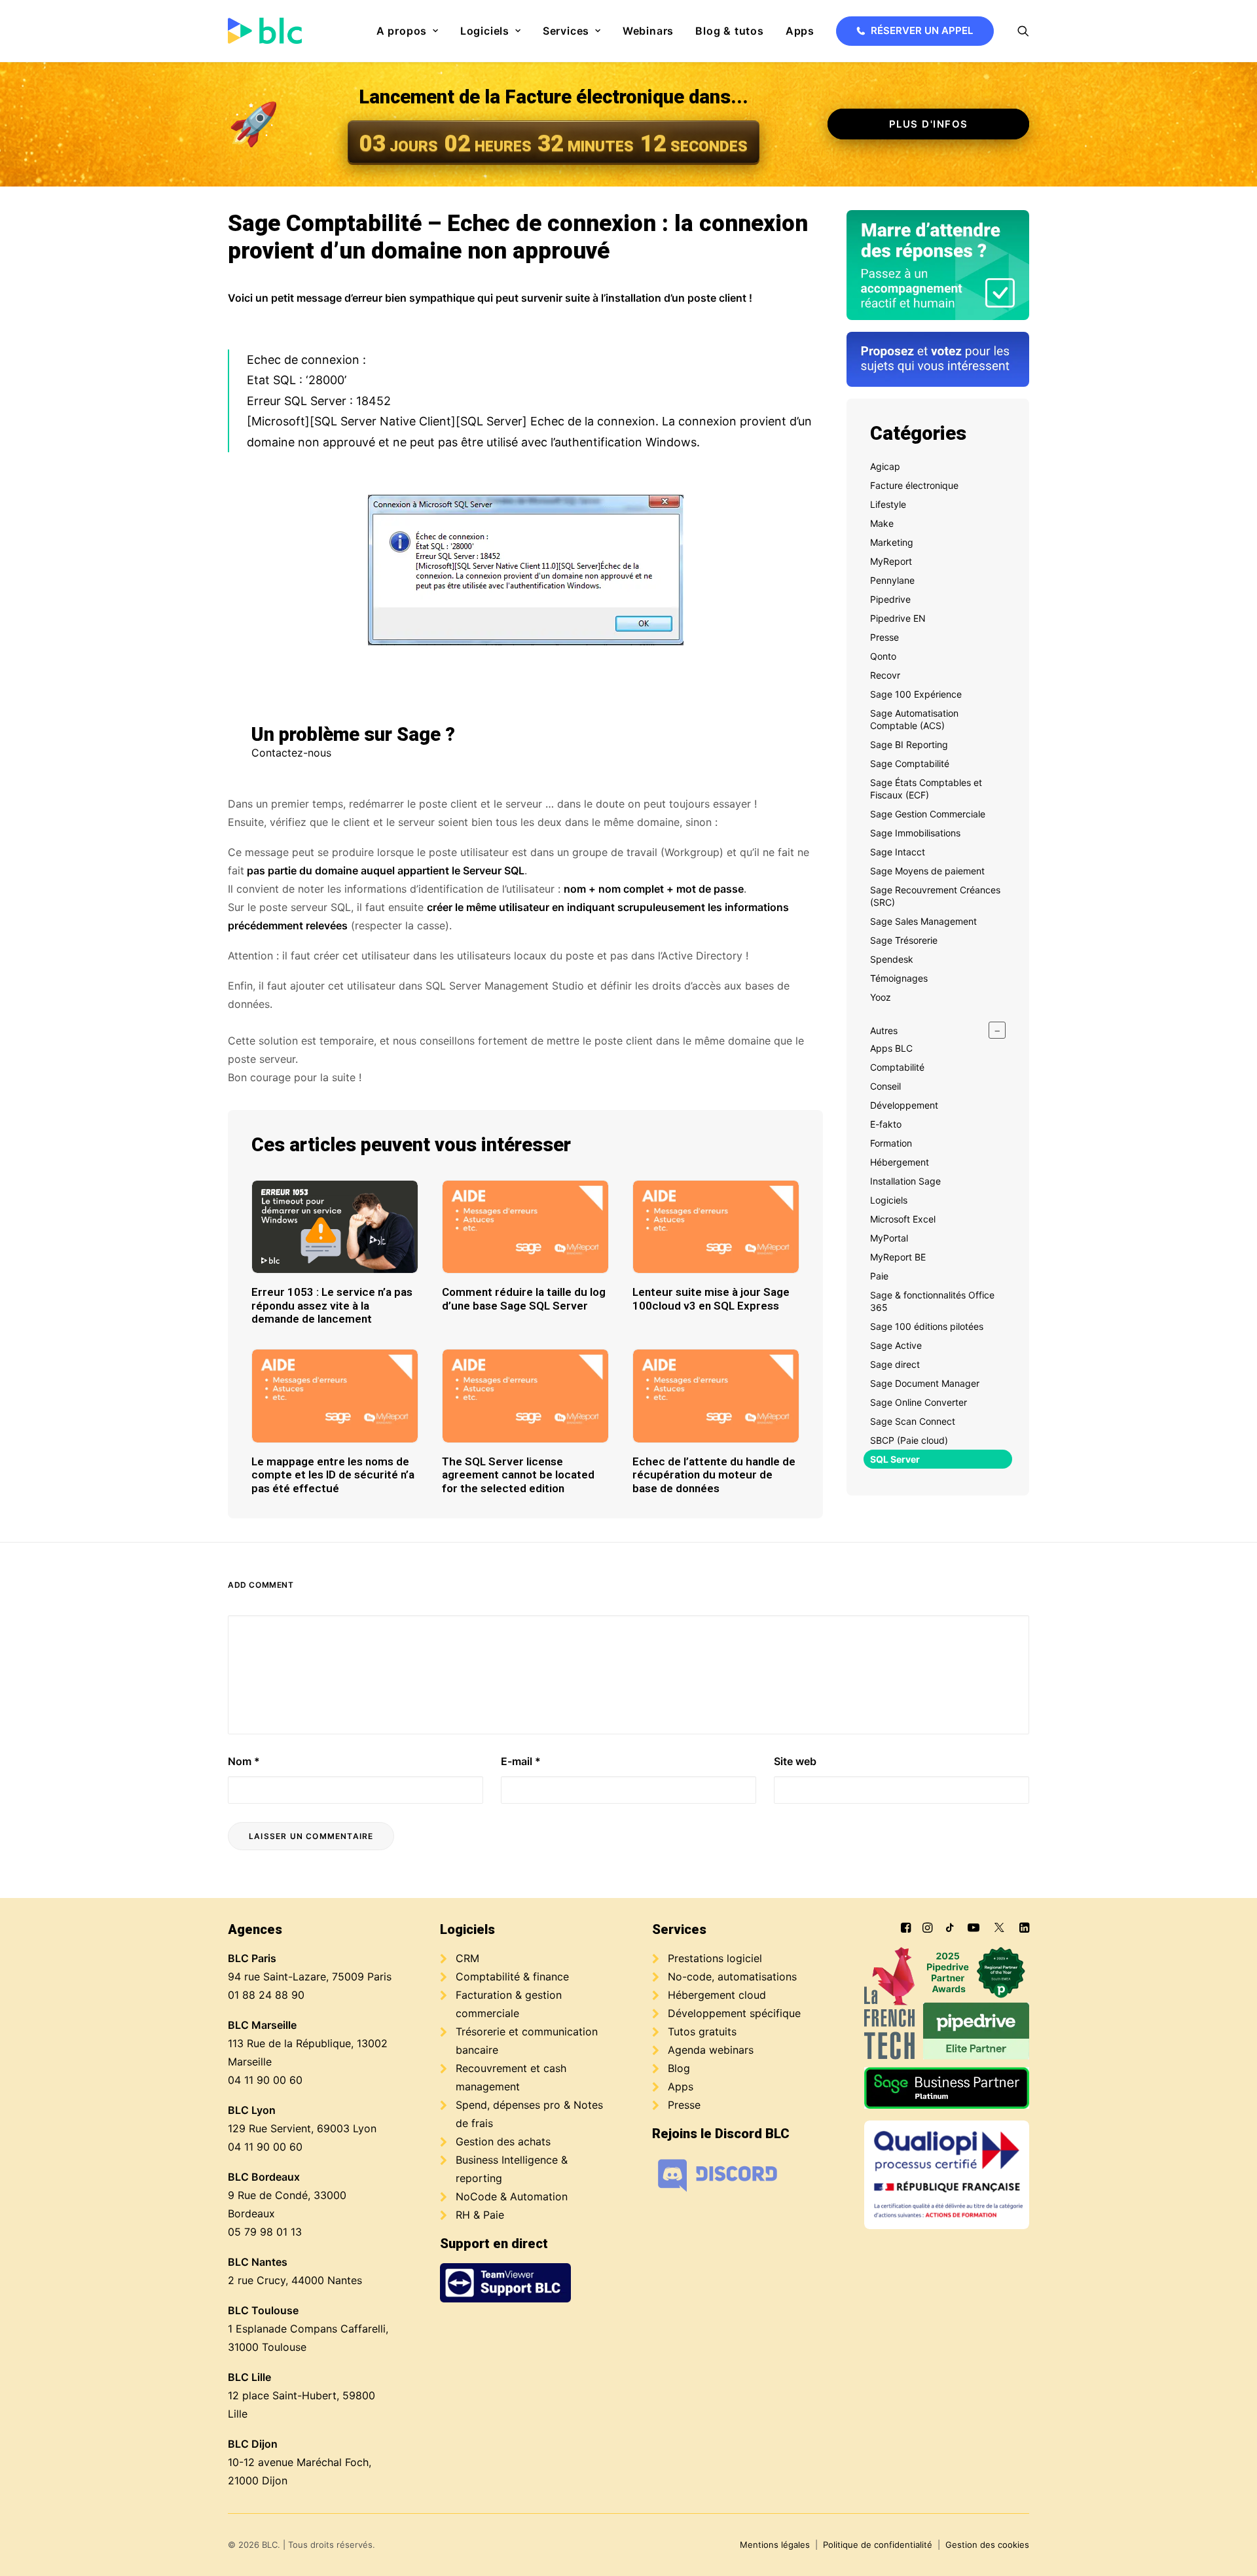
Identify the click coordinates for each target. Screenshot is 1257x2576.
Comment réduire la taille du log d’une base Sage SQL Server (524, 1298)
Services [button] (566, 31)
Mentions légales (775, 2545)
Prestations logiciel (715, 1958)
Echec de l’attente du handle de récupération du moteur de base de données (714, 1475)
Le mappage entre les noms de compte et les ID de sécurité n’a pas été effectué (333, 1475)
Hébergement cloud (717, 1995)
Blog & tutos (730, 31)
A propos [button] (402, 31)
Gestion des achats (503, 2141)
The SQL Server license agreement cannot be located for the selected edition (518, 1475)
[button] (1023, 31)
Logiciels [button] (485, 31)
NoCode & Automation (512, 2196)
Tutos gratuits (702, 2031)
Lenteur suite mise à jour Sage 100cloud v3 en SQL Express (711, 1298)
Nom (244, 1761)
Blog (679, 2068)
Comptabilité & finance (512, 1977)
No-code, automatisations (732, 1977)
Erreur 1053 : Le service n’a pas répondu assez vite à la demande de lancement (332, 1305)
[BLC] (265, 31)
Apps (800, 31)
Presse (684, 2105)
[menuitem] (408, 31)
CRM (467, 1958)
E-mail (521, 1761)
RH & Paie (480, 2215)
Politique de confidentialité (878, 2545)
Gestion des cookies (987, 2545)
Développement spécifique (734, 2013)
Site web (795, 1761)
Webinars (648, 31)
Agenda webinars (711, 2050)
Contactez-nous (291, 753)
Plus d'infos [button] (929, 124)
